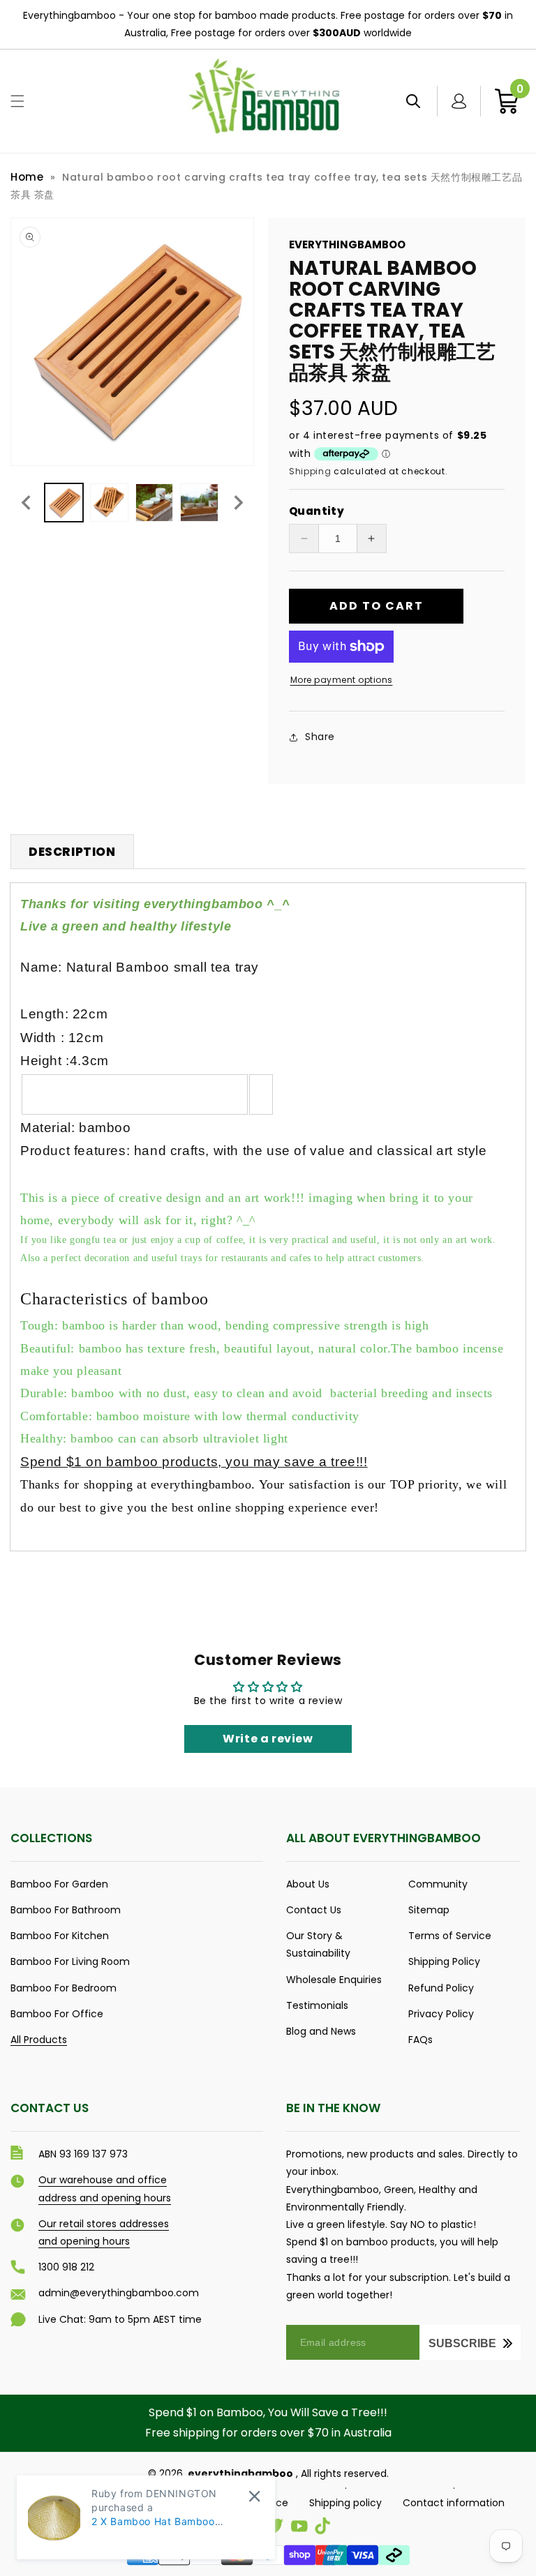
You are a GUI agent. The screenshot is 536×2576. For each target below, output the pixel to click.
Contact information (454, 2503)
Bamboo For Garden (59, 1884)
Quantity (317, 511)
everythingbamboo (240, 2473)
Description (72, 852)
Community (438, 1884)
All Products (39, 2040)
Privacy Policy (441, 2014)
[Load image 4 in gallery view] (199, 503)
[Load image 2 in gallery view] (109, 503)
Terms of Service (450, 1936)
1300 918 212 (66, 2267)
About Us (308, 1884)
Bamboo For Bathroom (66, 1910)
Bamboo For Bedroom (64, 1988)
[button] (17, 101)
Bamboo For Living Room (70, 1961)
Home (27, 177)
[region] (268, 25)
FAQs (420, 2040)
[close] (254, 2496)
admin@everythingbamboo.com (119, 2293)
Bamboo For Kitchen (60, 1936)
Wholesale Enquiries (334, 1980)
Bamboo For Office (57, 2014)
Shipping (310, 471)
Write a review (268, 1739)
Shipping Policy (444, 1961)
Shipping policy (345, 2503)
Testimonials (317, 2005)
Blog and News (321, 2031)
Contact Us (314, 1910)
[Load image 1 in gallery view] (64, 503)
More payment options (342, 680)
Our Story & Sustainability (318, 1944)
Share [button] (320, 737)
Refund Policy (441, 1988)
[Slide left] (26, 503)
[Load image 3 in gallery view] (155, 503)
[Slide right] (239, 503)
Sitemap (429, 1910)
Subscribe (462, 2343)
